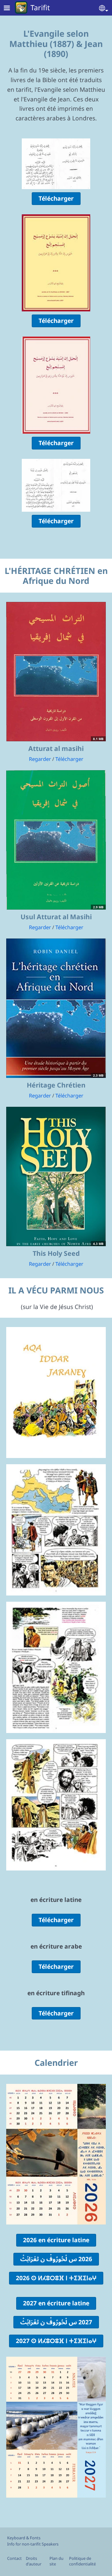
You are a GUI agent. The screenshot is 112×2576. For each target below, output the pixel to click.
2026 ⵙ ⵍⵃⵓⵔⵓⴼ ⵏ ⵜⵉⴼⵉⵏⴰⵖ (56, 2278)
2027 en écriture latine (56, 2303)
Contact (14, 2558)
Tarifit (40, 7)
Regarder (40, 759)
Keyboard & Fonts (24, 2538)
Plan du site (56, 2561)
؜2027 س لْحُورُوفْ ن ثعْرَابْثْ (56, 2322)
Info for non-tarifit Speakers (33, 2544)
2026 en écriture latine (56, 2240)
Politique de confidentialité (82, 2561)
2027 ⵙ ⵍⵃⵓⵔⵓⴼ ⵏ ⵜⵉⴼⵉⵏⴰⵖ (56, 2341)
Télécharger (56, 198)
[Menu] (11, 9)
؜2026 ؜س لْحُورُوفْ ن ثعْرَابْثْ (56, 2259)
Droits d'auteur (34, 2561)
